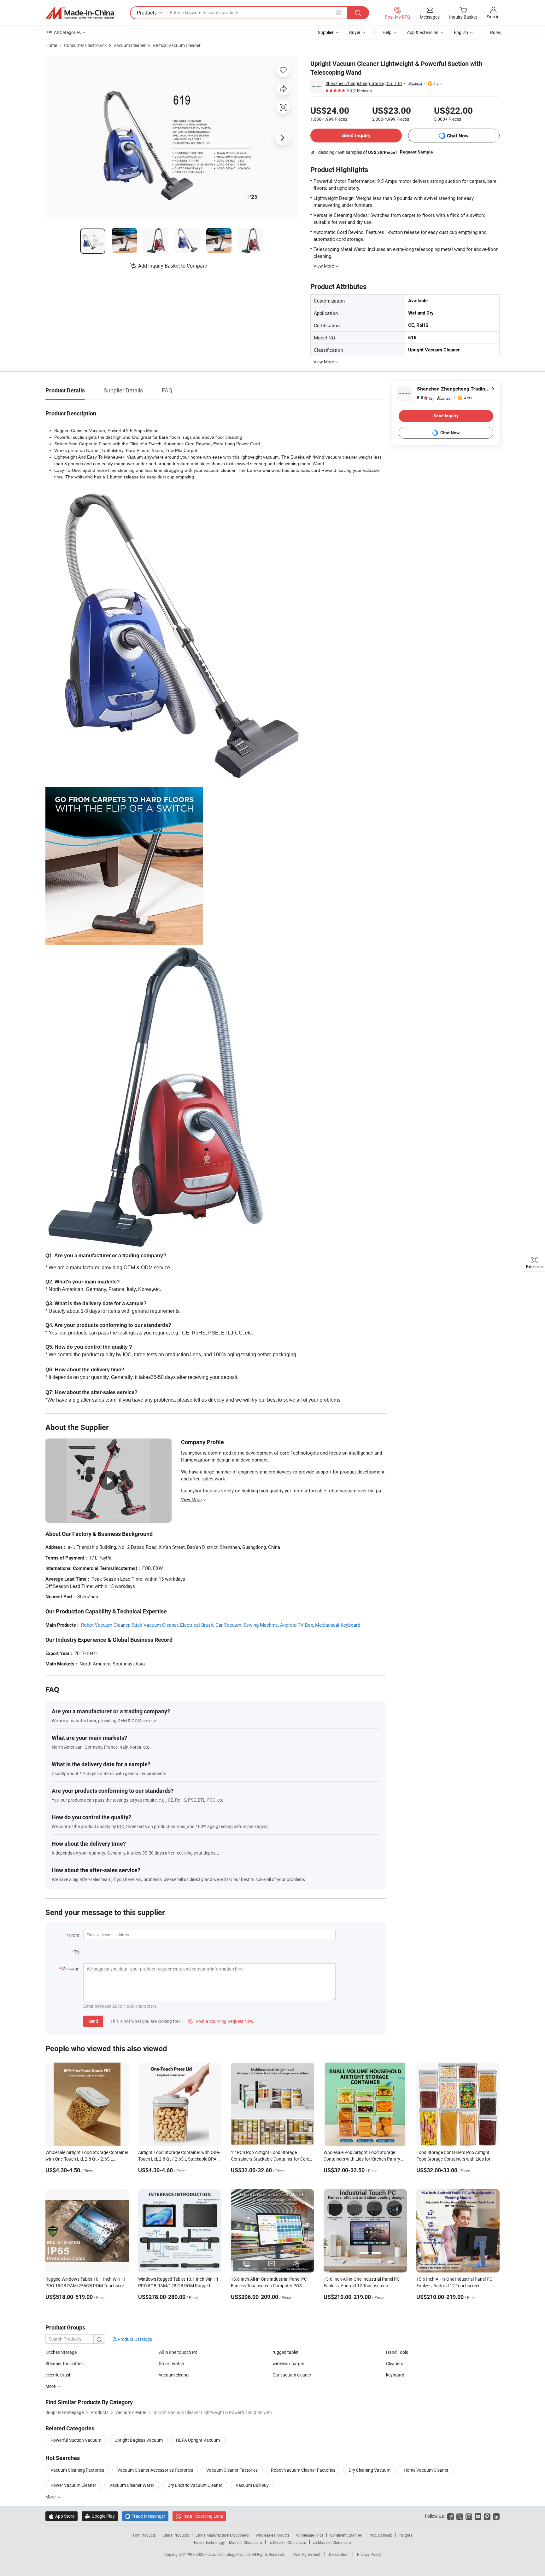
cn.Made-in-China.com (332, 2542)
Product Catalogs (134, 2339)
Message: (71, 1968)
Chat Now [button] (458, 136)
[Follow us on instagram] (469, 2516)
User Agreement (307, 2554)
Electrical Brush (197, 1625)
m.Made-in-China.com (287, 2542)
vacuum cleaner (174, 2375)
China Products (176, 2535)
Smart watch (172, 2363)
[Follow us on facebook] (451, 2516)
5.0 (425, 398)
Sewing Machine (261, 1625)
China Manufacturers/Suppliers (222, 2535)
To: (77, 1952)
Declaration (339, 2554)
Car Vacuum (228, 1625)
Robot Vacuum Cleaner (105, 1625)
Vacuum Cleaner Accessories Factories (155, 2470)
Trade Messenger (145, 2516)
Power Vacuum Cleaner (73, 2485)
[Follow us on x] (460, 2516)
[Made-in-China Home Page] (80, 13)
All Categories (67, 32)
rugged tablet (286, 2352)
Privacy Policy (369, 2554)
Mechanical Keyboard (338, 1625)
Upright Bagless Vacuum (139, 2440)
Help (387, 32)
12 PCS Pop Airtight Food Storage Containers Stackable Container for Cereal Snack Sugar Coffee (272, 2159)
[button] (339, 12)
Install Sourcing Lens (203, 2516)
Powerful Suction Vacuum (76, 2440)
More (51, 2497)
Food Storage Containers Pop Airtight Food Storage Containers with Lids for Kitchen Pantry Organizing (453, 2159)
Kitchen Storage (61, 2352)
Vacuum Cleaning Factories (77, 2470)
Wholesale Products (272, 2535)
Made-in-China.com (246, 2542)
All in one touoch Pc (178, 2352)
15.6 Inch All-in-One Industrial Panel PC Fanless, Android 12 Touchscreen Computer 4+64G (454, 2286)
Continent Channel (346, 2535)
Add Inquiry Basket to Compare (173, 266)
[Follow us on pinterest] (487, 2516)
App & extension (423, 32)
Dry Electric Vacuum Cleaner (195, 2485)
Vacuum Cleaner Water (132, 2485)
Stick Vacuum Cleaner (155, 1625)
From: (74, 1935)
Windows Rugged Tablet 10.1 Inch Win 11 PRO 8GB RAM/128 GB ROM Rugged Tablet (178, 2286)
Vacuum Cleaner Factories (232, 2470)
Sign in (493, 17)
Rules (495, 32)
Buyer (355, 32)
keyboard (395, 2375)
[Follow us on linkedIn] (496, 2516)
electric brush (59, 2375)
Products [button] (147, 13)
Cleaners (395, 2363)
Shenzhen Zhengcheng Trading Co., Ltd (364, 83)
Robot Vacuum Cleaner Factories (303, 2470)
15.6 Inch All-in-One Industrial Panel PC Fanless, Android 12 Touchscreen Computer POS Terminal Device (362, 2286)
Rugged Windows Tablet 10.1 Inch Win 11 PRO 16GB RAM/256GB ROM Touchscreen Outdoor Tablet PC (87, 2286)
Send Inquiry (356, 135)
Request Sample (416, 152)
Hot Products (144, 2535)
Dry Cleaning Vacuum (369, 2470)
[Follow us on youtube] (478, 2516)
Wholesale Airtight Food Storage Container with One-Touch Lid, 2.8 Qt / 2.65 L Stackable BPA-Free (87, 2159)
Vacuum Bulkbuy (252, 2485)
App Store (62, 2516)
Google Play (100, 2516)
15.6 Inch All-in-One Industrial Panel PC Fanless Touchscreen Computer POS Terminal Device (269, 2286)
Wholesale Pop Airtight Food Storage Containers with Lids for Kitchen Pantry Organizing (362, 2159)
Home (51, 45)
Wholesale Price (310, 2535)
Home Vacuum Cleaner (426, 2470)
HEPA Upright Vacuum (198, 2440)
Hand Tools (397, 2352)
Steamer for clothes (64, 2363)
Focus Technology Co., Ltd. (229, 2554)
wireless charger (288, 2363)
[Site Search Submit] (358, 13)
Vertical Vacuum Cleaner (177, 45)
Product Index (380, 2535)
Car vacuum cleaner (292, 2375)
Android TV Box (296, 1625)
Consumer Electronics (85, 45)
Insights (405, 2535)
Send (93, 2021)
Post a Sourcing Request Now (221, 2021)
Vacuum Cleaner (130, 45)
